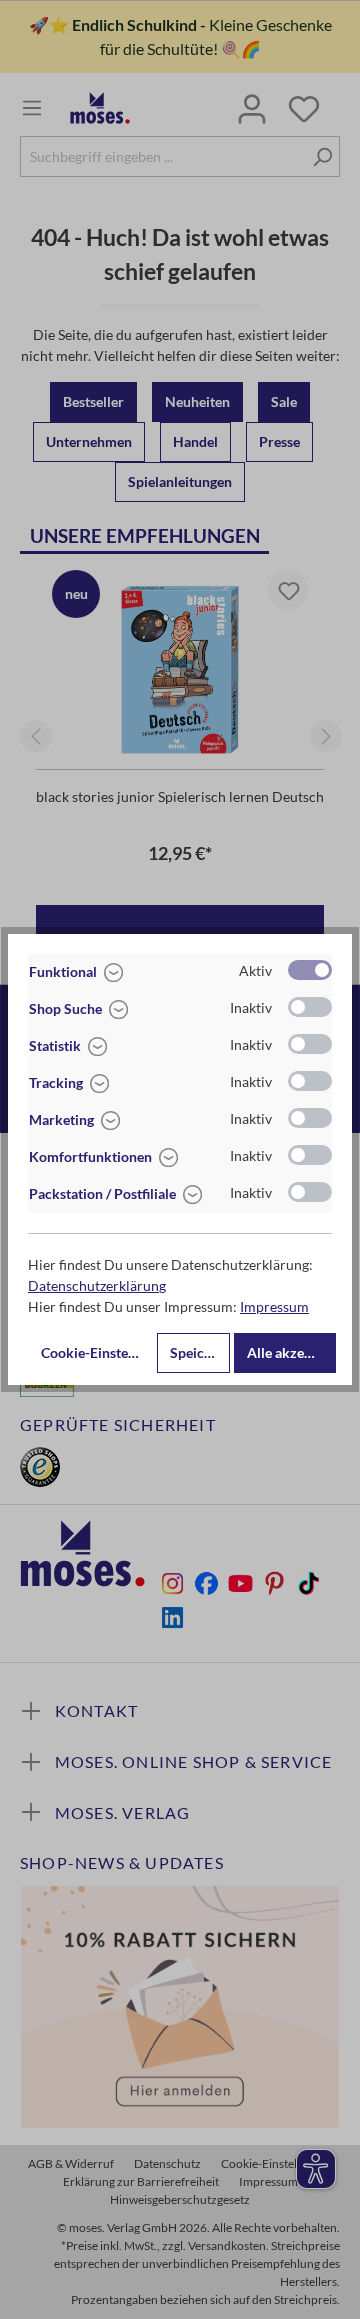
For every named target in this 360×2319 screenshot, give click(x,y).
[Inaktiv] (310, 1007)
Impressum (274, 1306)
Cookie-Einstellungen (97, 1352)
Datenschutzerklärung (97, 1285)
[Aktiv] (310, 970)
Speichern (200, 1352)
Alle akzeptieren (291, 1352)
